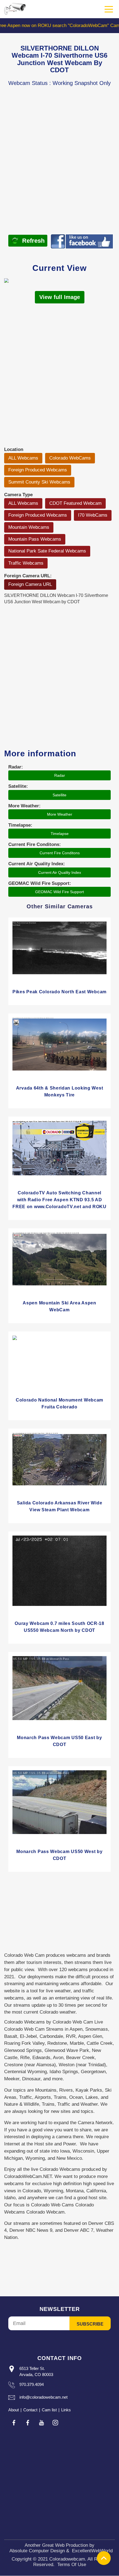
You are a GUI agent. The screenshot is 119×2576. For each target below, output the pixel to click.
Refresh (33, 241)
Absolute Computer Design (37, 2551)
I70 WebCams (93, 515)
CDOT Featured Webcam (75, 503)
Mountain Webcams (29, 527)
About (14, 2410)
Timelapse (60, 834)
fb (14, 2423)
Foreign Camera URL (30, 584)
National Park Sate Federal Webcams (47, 551)
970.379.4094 (32, 2384)
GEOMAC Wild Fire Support (59, 892)
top (104, 2558)
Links (66, 2410)
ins (55, 2423)
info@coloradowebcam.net (43, 2397)
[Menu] (109, 9)
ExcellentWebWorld (92, 2551)
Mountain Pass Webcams (35, 539)
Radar (60, 775)
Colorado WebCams (70, 458)
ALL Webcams (23, 458)
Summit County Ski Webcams (39, 482)
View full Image (60, 297)
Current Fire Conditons (60, 853)
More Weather (60, 814)
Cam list (49, 2410)
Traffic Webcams (26, 563)
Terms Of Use (72, 2565)
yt (42, 2423)
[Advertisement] (59, 169)
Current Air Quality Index (60, 872)
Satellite (59, 795)
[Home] (15, 9)
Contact (30, 2410)
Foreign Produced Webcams (38, 470)
